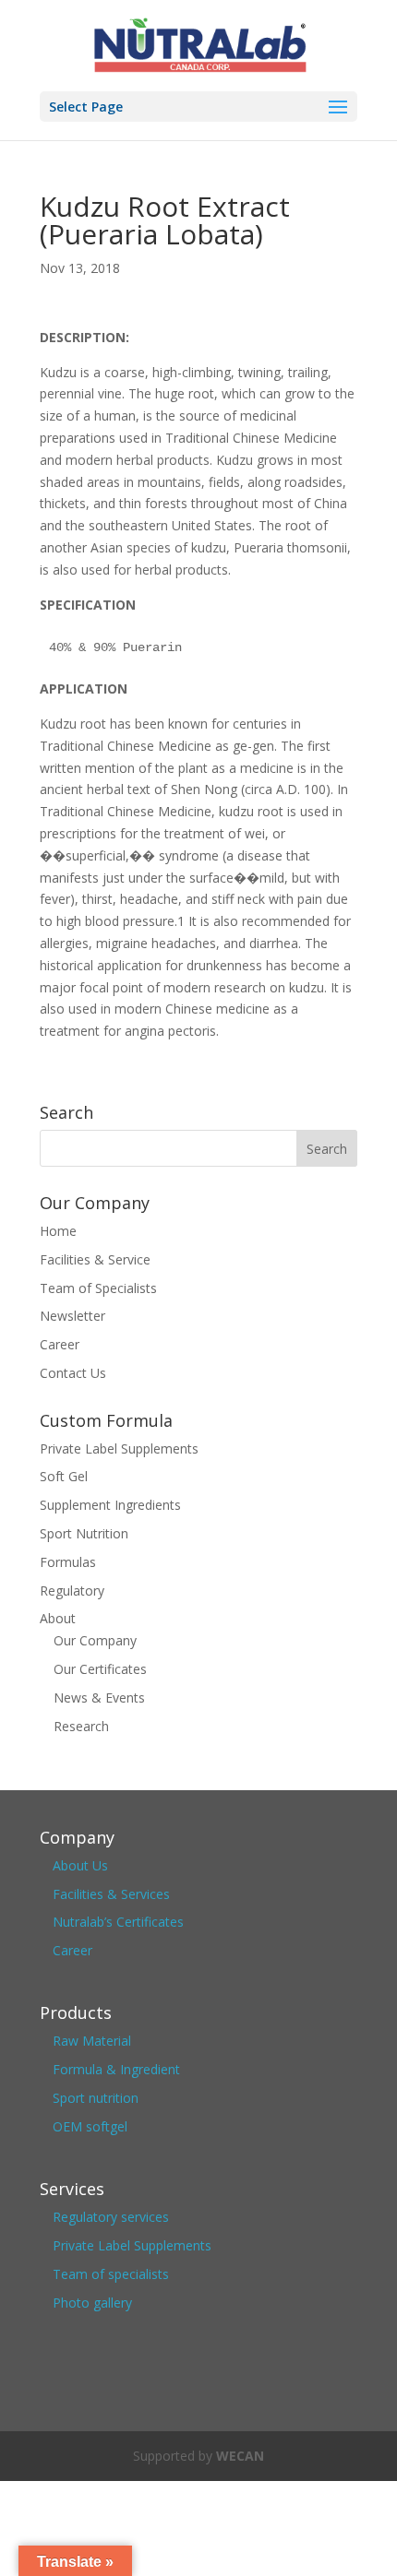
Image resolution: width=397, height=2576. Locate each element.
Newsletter (72, 1316)
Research (81, 1726)
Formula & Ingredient (116, 2069)
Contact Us (73, 1373)
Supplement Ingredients (110, 1505)
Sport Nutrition (84, 1533)
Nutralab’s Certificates (118, 1922)
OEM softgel (90, 2126)
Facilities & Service (95, 1259)
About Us (80, 1865)
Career (60, 1344)
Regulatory (72, 1591)
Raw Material (92, 2041)
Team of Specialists (98, 1288)
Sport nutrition (96, 2098)
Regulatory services (111, 2217)
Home (58, 1231)
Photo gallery (92, 2303)
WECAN (240, 2456)
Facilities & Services (111, 1894)
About (58, 1618)
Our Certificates (100, 1669)
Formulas (68, 1562)
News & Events (99, 1698)
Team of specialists (111, 2274)
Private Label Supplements (119, 1448)
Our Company (95, 1640)
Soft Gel (64, 1476)
